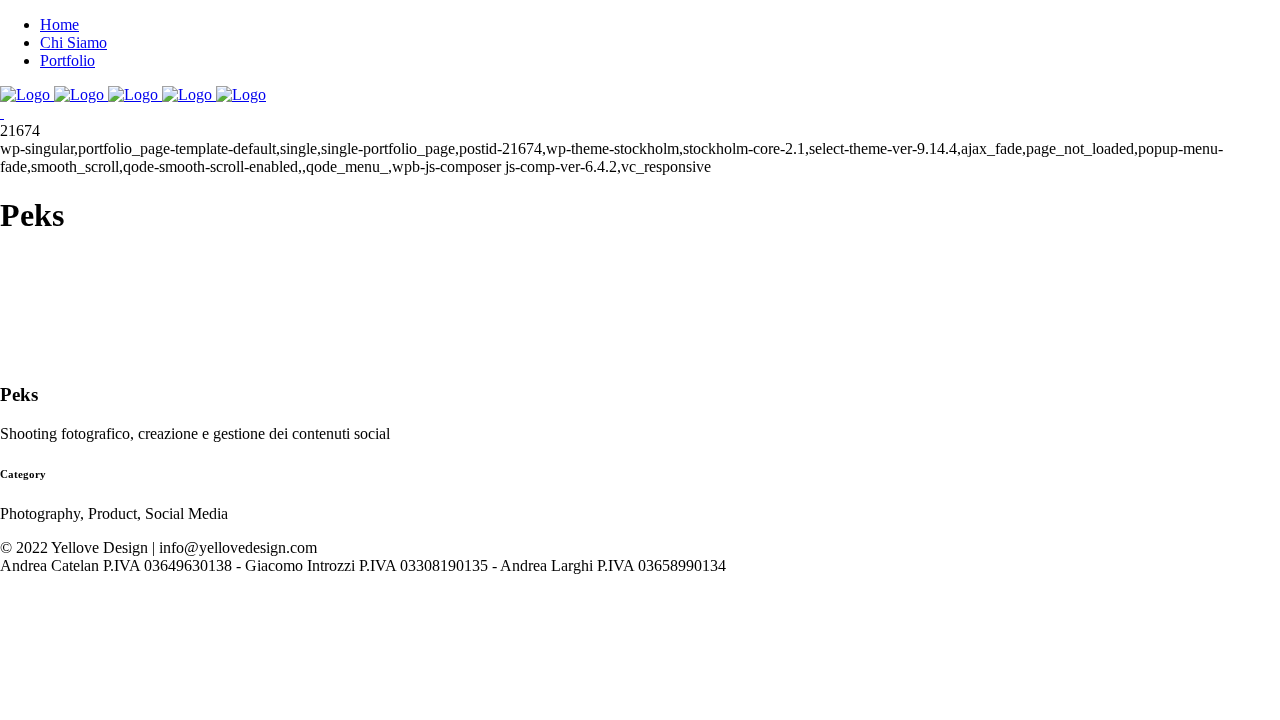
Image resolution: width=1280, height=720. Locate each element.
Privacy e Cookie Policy (76, 583)
